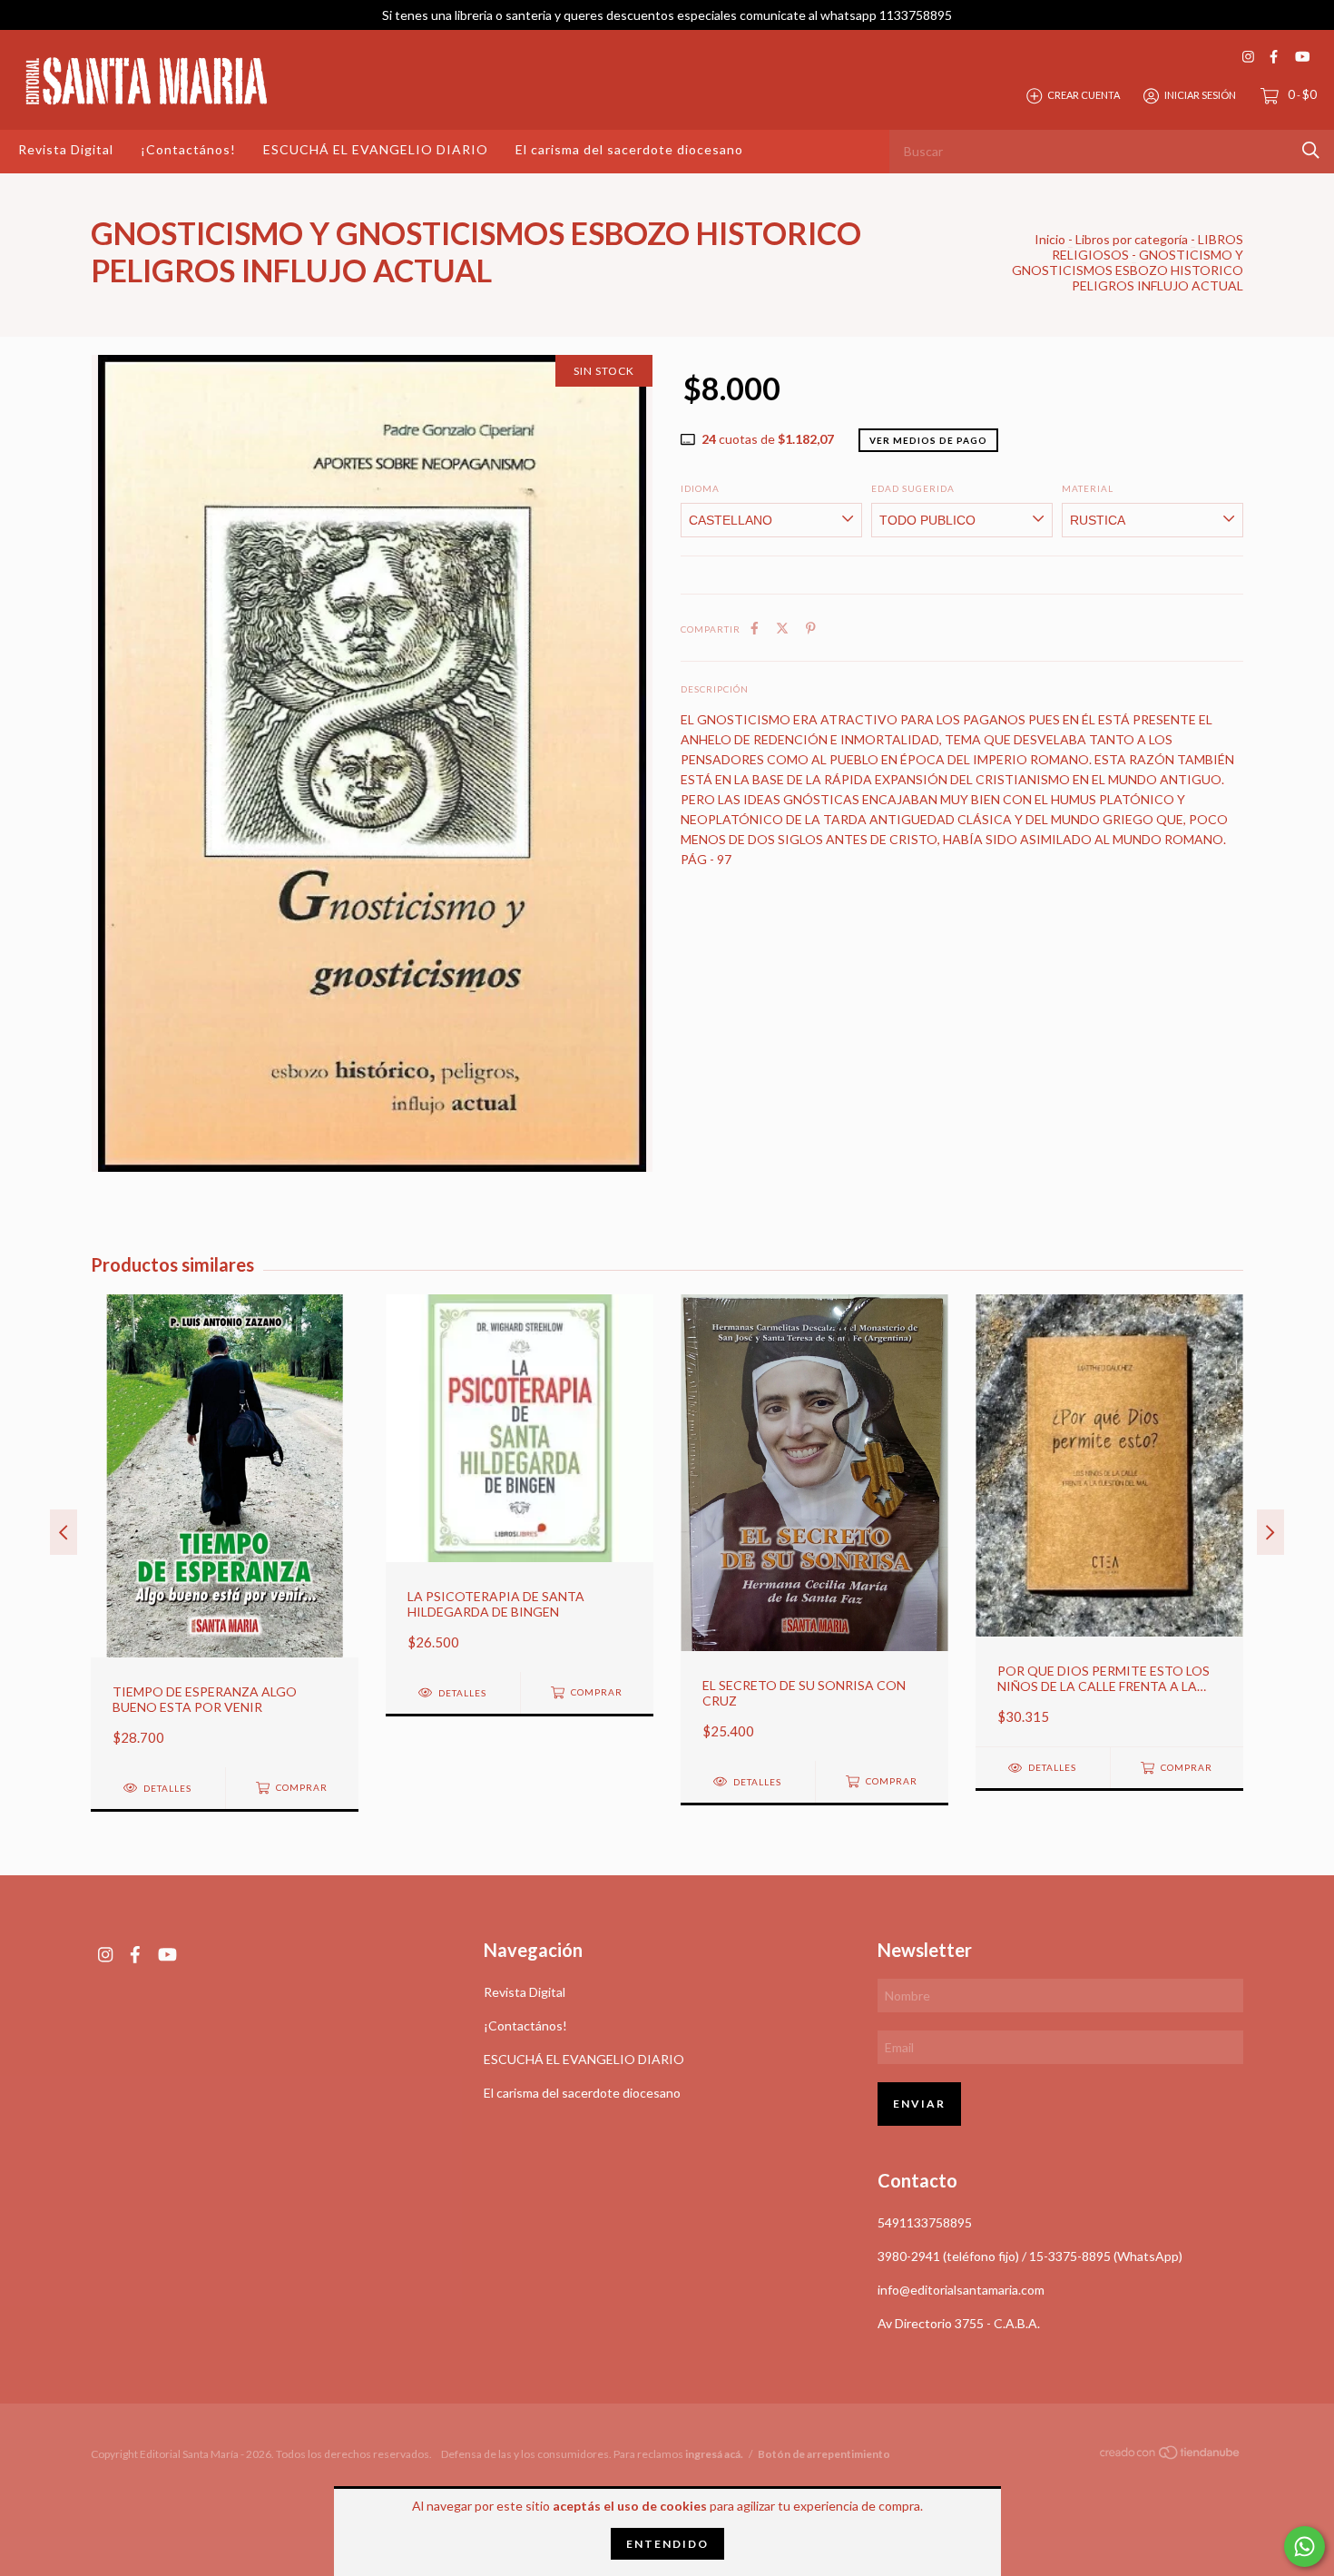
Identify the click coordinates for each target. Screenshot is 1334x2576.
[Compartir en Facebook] (755, 628)
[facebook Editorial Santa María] (1274, 57)
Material (1088, 488)
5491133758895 (925, 2222)
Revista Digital (66, 149)
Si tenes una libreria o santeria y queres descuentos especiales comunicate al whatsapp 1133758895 (667, 15)
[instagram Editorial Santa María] (1248, 57)
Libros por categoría (1132, 239)
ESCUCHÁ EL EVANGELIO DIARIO (376, 149)
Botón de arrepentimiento (824, 2454)
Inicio (1050, 239)
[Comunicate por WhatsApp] (1305, 2547)
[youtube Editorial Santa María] (1302, 57)
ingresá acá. (714, 2454)
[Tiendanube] (1171, 2456)
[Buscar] (1311, 150)
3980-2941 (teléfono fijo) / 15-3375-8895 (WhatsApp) (1030, 2256)
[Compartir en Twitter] (782, 628)
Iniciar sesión (1200, 95)
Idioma (700, 488)
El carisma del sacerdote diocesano (629, 149)
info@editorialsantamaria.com (961, 2290)
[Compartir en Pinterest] (811, 628)
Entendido (667, 2544)
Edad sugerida (913, 488)
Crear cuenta (1084, 95)
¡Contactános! (188, 149)
